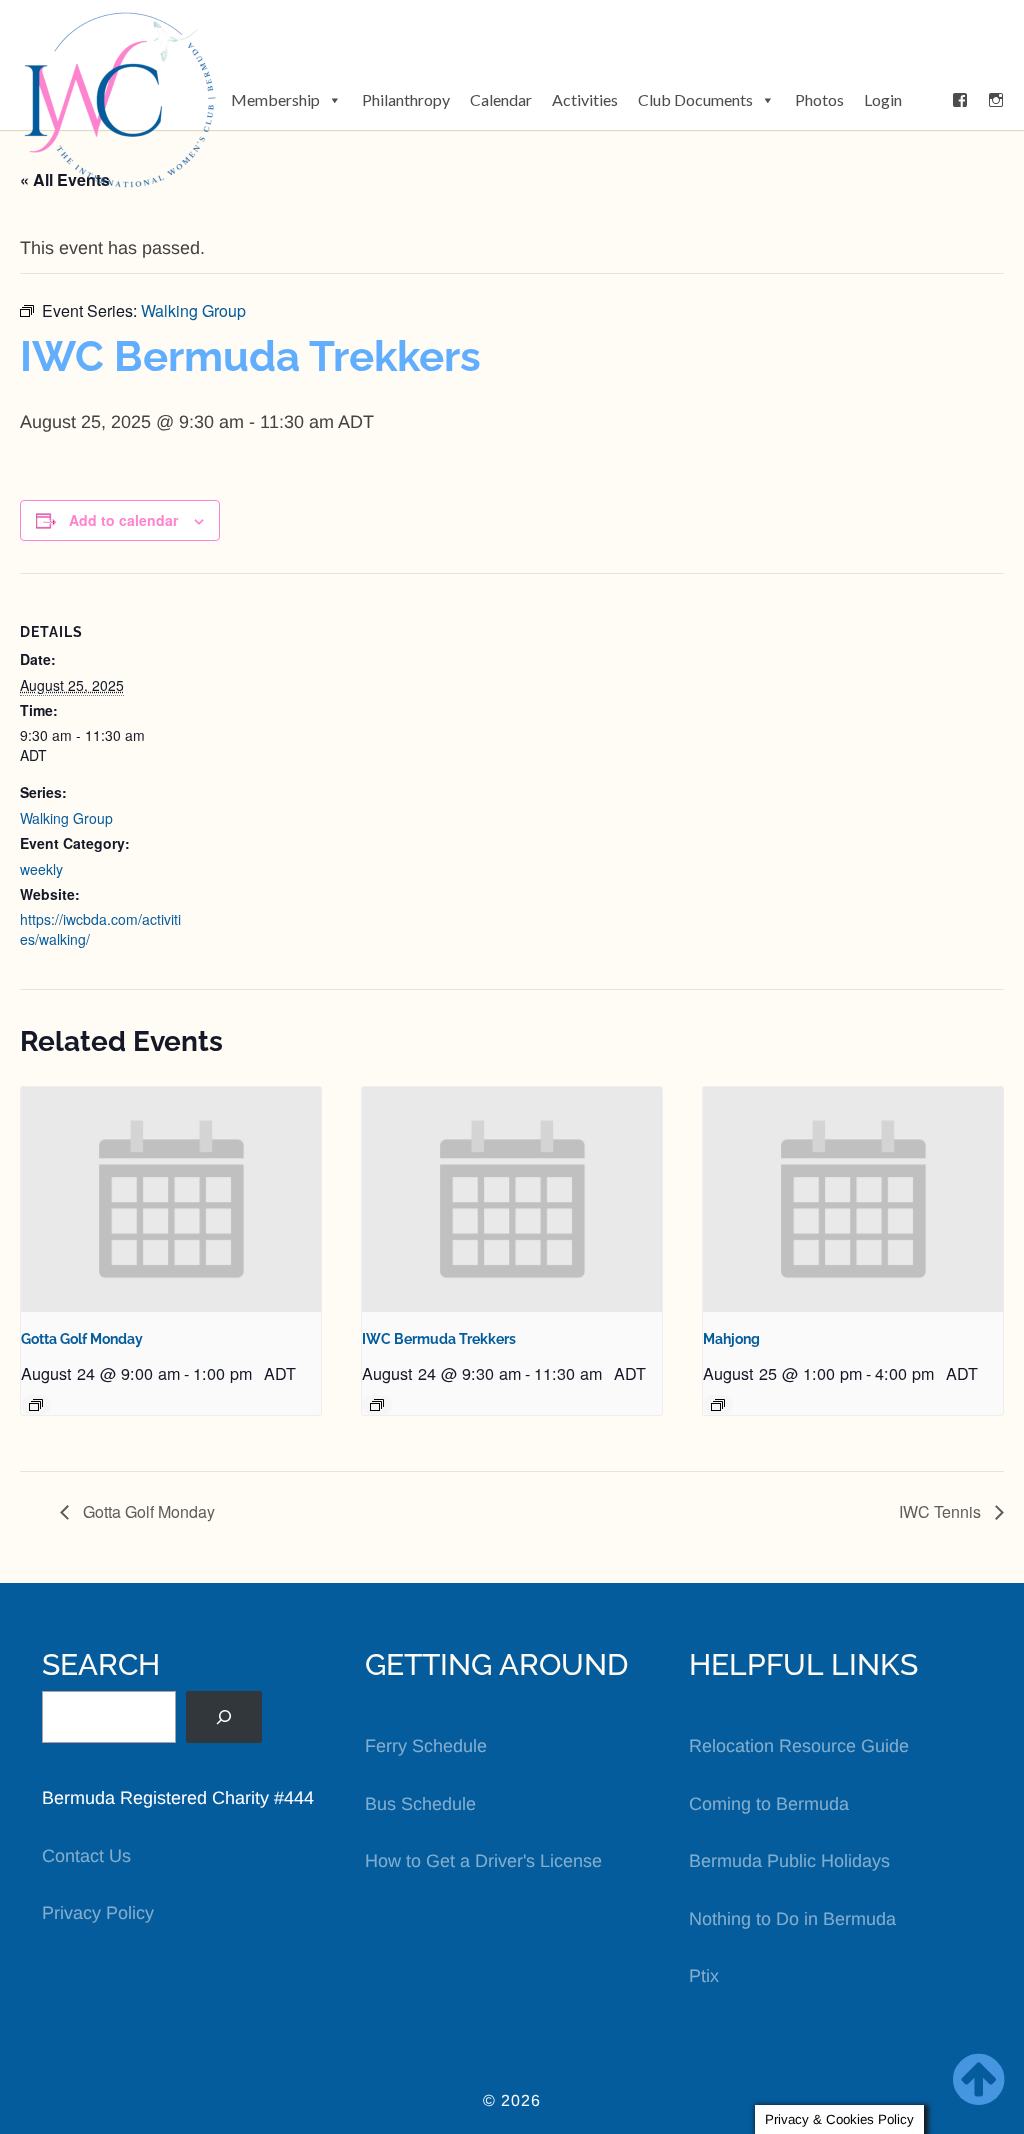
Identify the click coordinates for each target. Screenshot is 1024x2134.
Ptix (704, 1976)
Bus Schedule (420, 1804)
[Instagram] (996, 100)
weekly (41, 869)
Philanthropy (406, 99)
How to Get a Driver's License (483, 1861)
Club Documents (695, 99)
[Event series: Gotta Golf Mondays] (36, 1405)
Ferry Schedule (426, 1746)
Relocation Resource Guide (799, 1746)
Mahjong (731, 1339)
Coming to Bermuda (769, 1804)
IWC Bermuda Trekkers (439, 1339)
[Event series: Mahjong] (718, 1405)
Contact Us (86, 1856)
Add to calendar (123, 520)
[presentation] (171, 1199)
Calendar (501, 99)
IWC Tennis (942, 1511)
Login (883, 99)
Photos (819, 99)
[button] (927, 100)
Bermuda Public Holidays (789, 1861)
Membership (275, 99)
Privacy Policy (98, 1913)
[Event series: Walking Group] (377, 1405)
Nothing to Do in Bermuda (792, 1919)
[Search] (224, 1717)
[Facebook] (960, 100)
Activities (585, 99)
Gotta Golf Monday (82, 1339)
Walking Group (66, 818)
